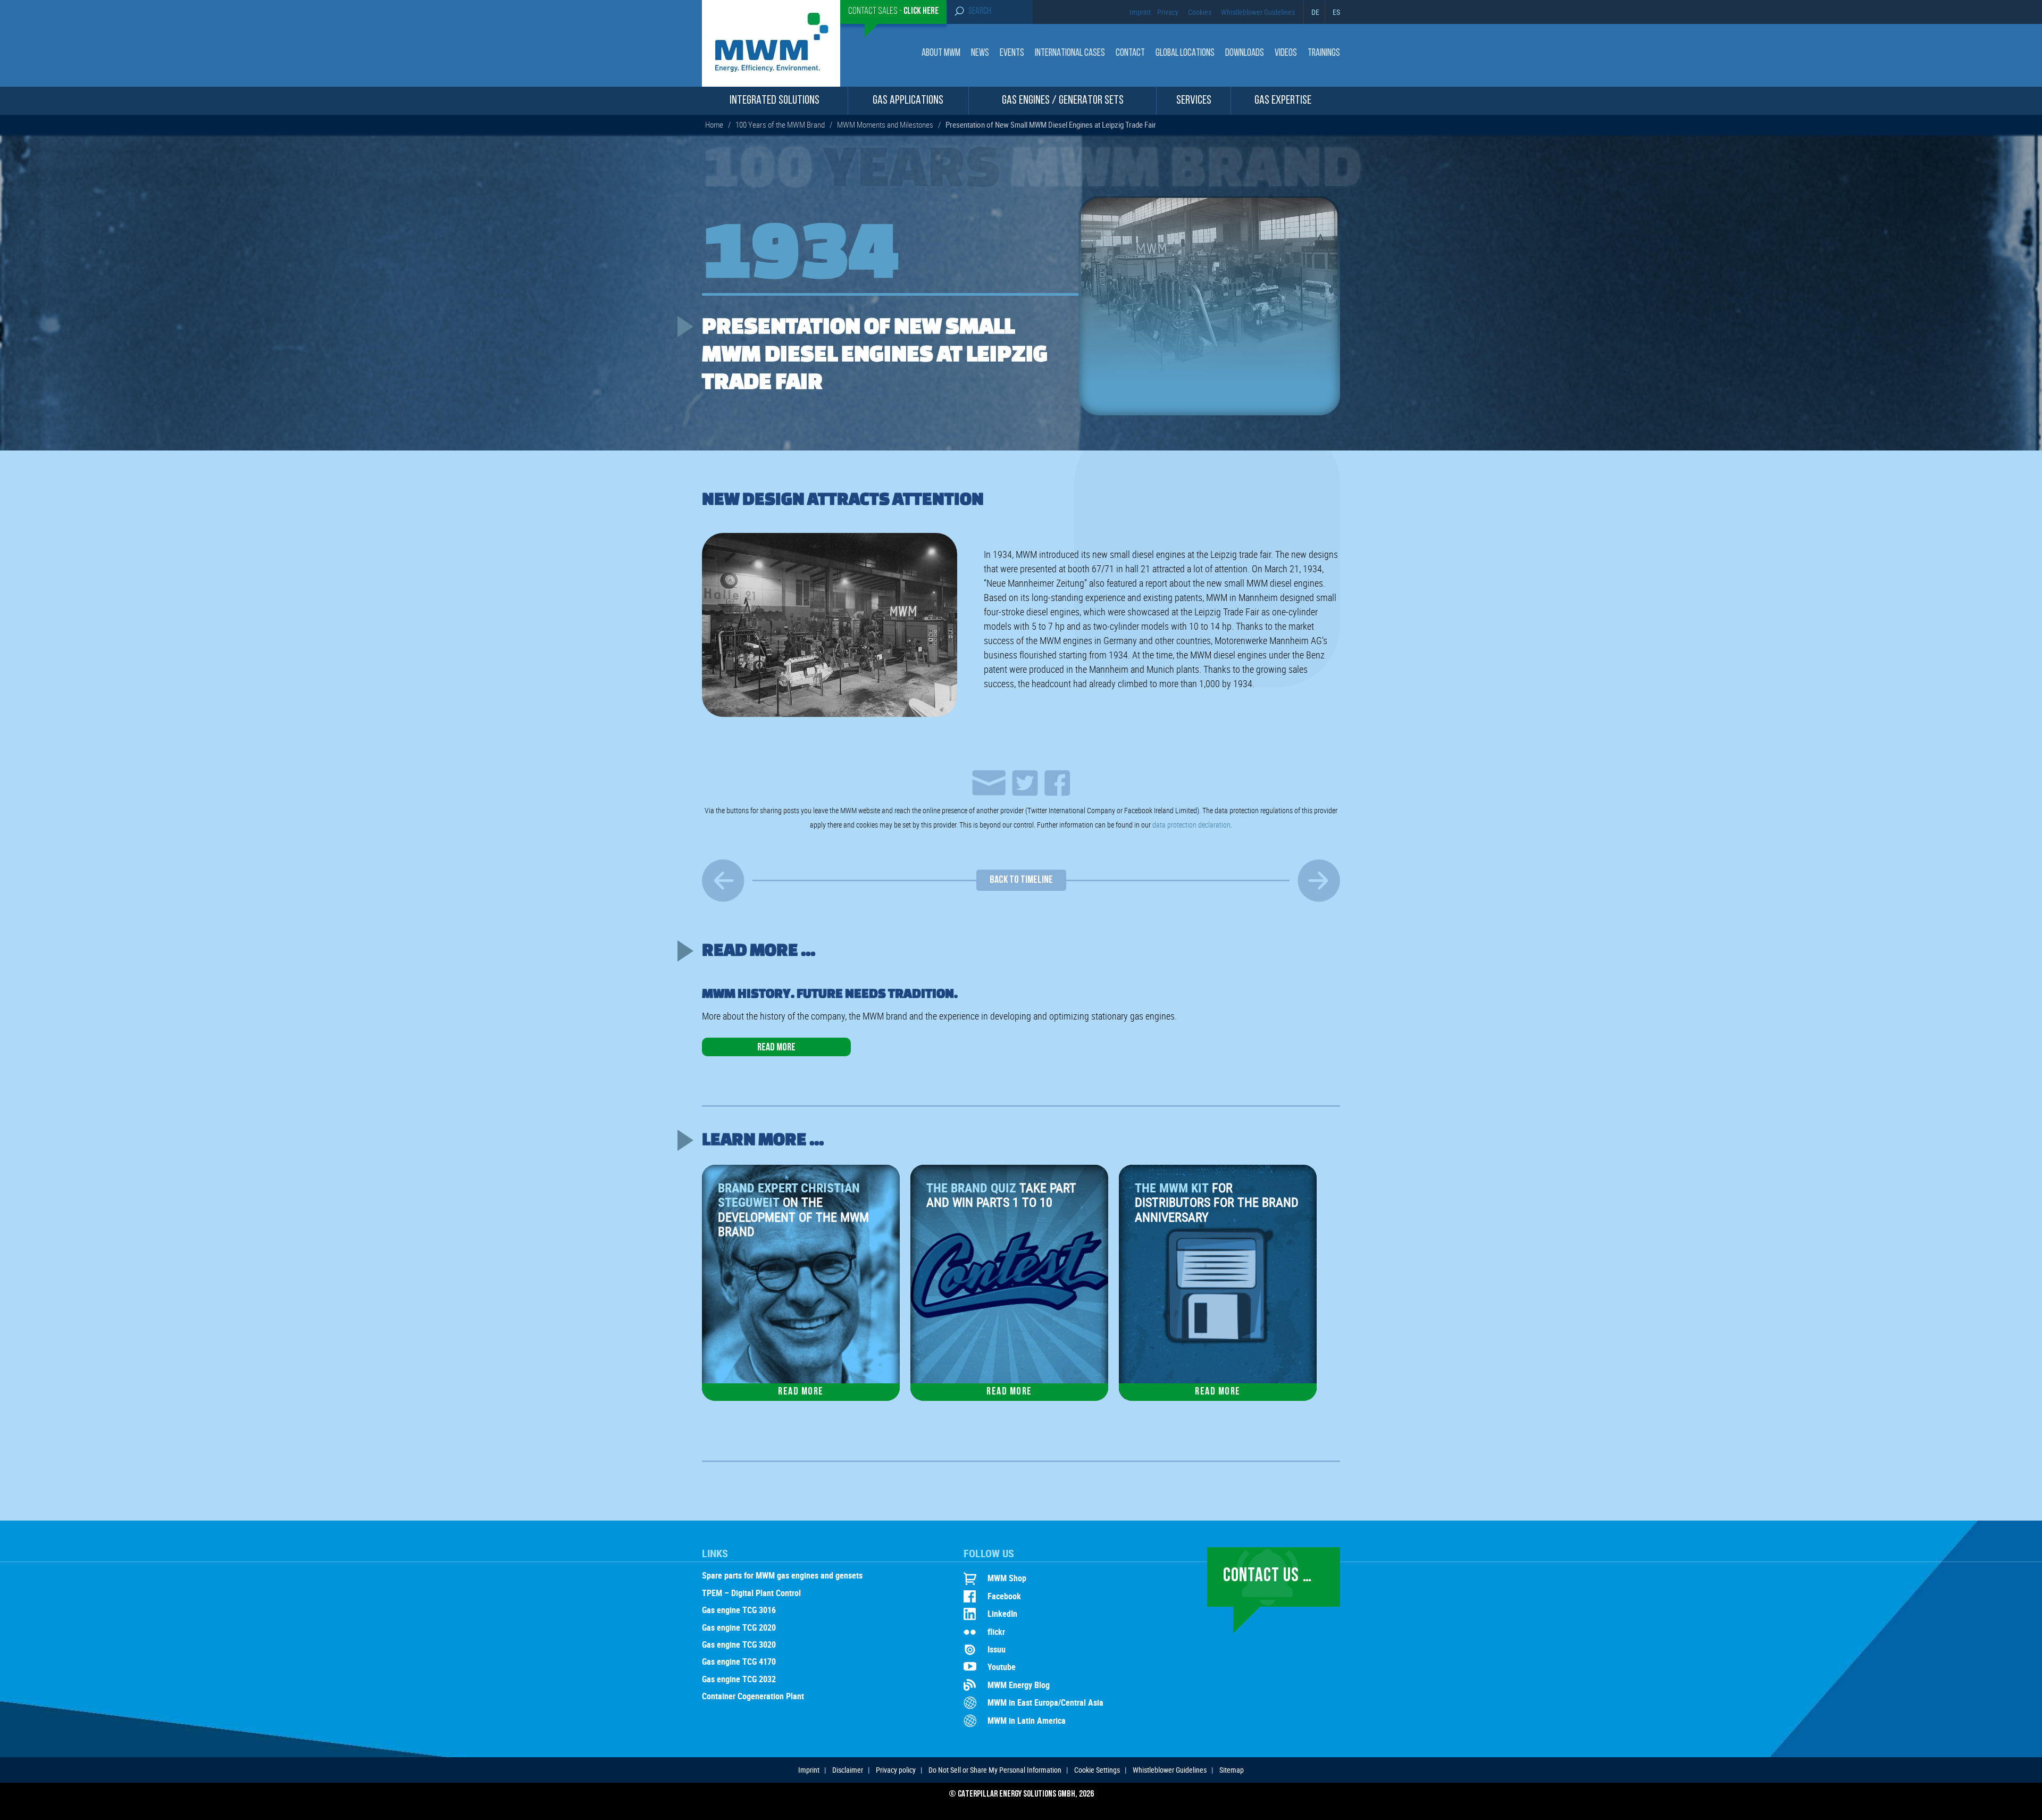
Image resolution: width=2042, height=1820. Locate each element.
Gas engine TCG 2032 (739, 1680)
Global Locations (1185, 53)
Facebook (1004, 1596)
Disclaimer (848, 1770)
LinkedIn (1002, 1614)
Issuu (997, 1649)
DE (1315, 12)
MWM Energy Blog (1019, 1685)
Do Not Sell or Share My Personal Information (995, 1770)
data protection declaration (1191, 825)
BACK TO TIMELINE (1021, 880)
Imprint (1140, 12)
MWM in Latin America (1027, 1721)
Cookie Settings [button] (1097, 1770)
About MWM (941, 53)
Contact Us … (1267, 1576)
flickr (996, 1632)
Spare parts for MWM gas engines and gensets (782, 1576)
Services (1194, 101)
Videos (1286, 53)
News (980, 53)
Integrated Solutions (775, 101)
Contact (1130, 53)
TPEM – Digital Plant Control (751, 1593)
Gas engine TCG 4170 (739, 1662)
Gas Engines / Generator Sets (1063, 101)
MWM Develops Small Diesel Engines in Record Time (723, 880)
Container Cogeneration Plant (753, 1697)
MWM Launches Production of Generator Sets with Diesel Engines (1319, 880)
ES (1336, 12)
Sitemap (1232, 1770)
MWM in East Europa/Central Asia (1045, 1702)
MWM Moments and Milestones (885, 124)
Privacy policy (896, 1770)
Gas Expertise (1283, 101)
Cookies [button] (1200, 12)
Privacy (1168, 12)
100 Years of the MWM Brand (780, 124)
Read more (776, 1048)
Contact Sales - (893, 12)
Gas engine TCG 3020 (739, 1645)
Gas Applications (908, 101)
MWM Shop (1007, 1578)
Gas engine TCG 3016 (739, 1610)
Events (1012, 53)
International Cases (1070, 53)
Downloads (1245, 53)
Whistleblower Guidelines (1258, 12)
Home (714, 124)
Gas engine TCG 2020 (739, 1628)
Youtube (1002, 1667)
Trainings (1324, 53)
